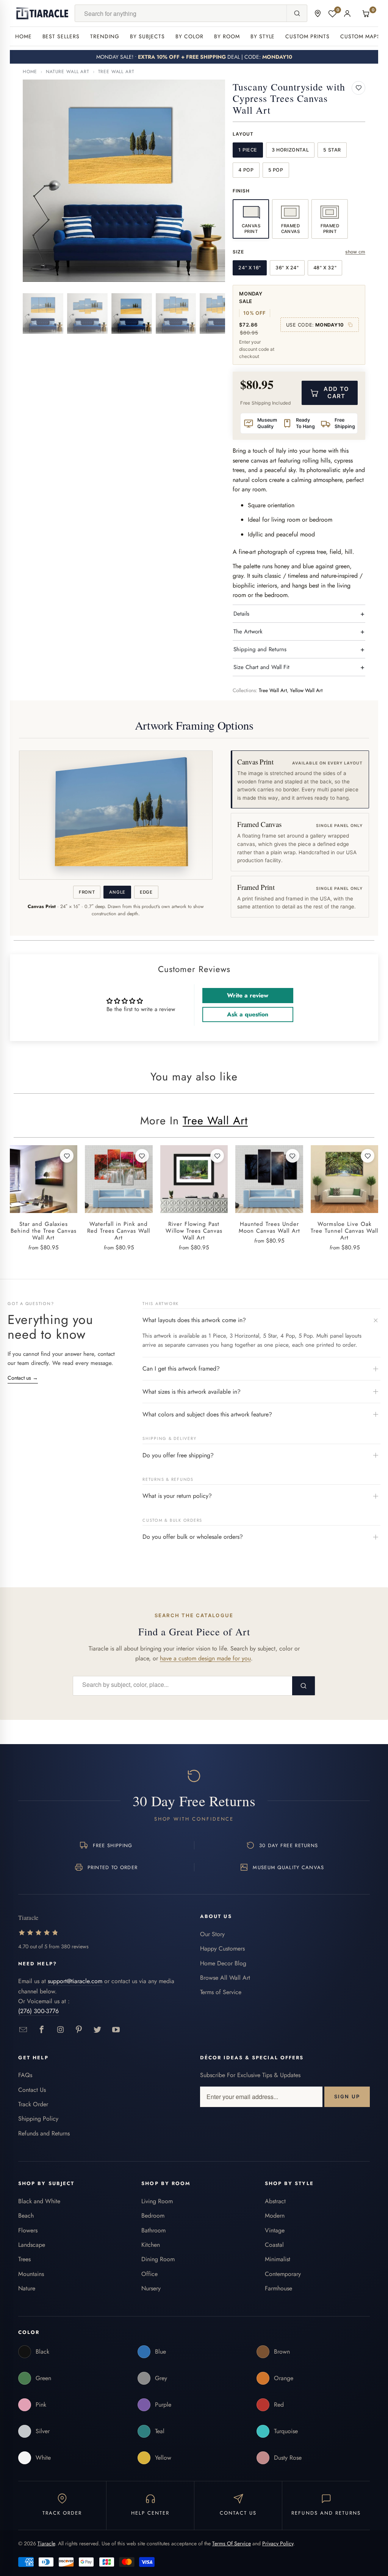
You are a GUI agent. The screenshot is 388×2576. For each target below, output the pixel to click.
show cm (355, 252)
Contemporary (283, 2274)
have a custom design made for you (205, 1658)
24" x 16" (250, 268)
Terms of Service (221, 1992)
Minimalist (278, 2259)
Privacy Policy (278, 2543)
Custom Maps (360, 36)
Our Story (212, 1934)
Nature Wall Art (68, 72)
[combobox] (181, 13)
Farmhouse (278, 2288)
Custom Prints (307, 36)
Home (23, 36)
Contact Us (32, 2090)
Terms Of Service (232, 2543)
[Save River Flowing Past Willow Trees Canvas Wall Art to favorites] (217, 1156)
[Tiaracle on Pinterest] (79, 2030)
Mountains (31, 2274)
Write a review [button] (248, 995)
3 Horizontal (290, 150)
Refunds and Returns (44, 2133)
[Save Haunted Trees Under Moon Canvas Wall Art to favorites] (293, 1156)
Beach (26, 2216)
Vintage (275, 2230)
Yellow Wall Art (306, 690)
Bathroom (153, 2230)
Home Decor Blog (223, 1963)
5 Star (332, 150)
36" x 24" (287, 268)
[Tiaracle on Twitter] (98, 2030)
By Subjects (147, 36)
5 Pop (276, 170)
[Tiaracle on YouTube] (116, 2030)
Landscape (32, 2245)
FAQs (25, 2075)
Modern (275, 2216)
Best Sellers (61, 36)
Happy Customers (222, 1948)
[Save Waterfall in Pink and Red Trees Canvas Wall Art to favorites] (142, 1156)
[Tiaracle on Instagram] (60, 2030)
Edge (146, 892)
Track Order (33, 2104)
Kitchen (151, 2245)
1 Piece (248, 150)
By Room (227, 36)
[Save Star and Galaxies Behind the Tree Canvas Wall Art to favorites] (67, 1156)
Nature (27, 2288)
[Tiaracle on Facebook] (42, 2030)
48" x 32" (325, 268)
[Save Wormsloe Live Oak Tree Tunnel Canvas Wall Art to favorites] (368, 1156)
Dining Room (158, 2259)
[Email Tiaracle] (23, 2030)
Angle (117, 892)
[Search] (297, 13)
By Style (263, 36)
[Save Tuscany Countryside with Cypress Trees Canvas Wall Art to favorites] (358, 88)
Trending (105, 36)
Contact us (23, 1378)
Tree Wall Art (116, 72)
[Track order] (318, 13)
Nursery (151, 2288)
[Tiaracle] (42, 13)
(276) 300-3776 (38, 2011)
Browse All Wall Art (225, 1978)
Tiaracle (46, 2543)
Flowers (28, 2230)
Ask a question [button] (248, 1014)
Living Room (157, 2201)
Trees (24, 2259)
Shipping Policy (38, 2119)
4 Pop (246, 170)
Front (87, 892)
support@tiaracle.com (75, 1981)
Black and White (39, 2201)
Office (149, 2274)
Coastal (274, 2245)
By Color (189, 36)
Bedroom (153, 2216)
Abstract (275, 2201)
